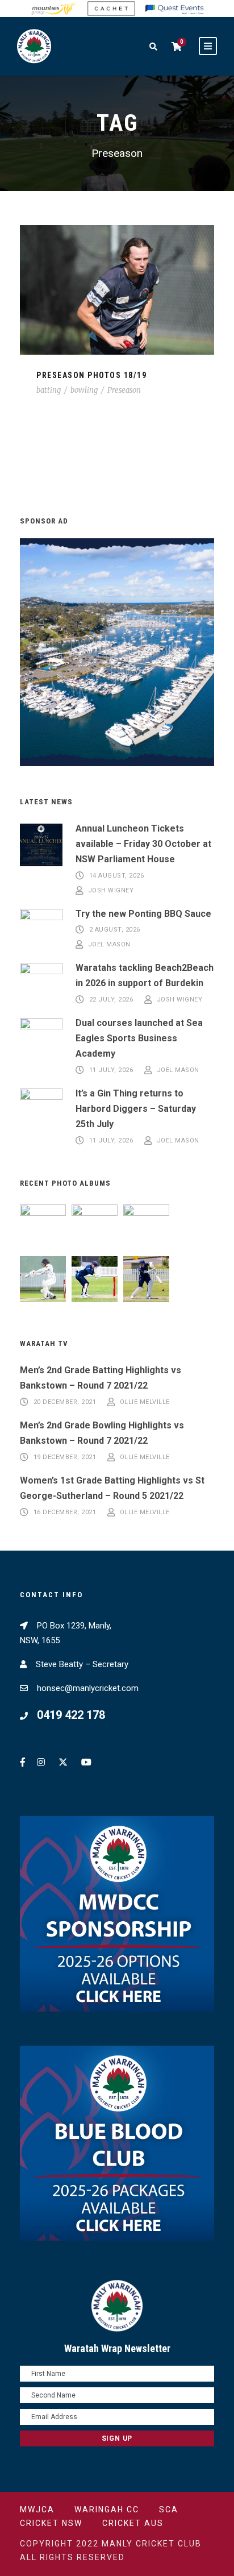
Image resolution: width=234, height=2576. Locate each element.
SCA (169, 2509)
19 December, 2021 (65, 1457)
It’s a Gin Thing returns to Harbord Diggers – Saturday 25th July (136, 1109)
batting (49, 390)
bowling (84, 390)
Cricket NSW (51, 2523)
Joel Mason (109, 944)
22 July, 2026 (111, 1000)
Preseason (124, 390)
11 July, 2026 (111, 1070)
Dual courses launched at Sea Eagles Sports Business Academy (139, 1038)
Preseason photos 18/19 (91, 375)
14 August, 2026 (117, 876)
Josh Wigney (111, 890)
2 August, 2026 (115, 930)
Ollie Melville (145, 1402)
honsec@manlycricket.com (88, 1688)
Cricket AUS (133, 2523)
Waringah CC (107, 2509)
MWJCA (37, 2509)
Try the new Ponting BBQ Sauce (143, 914)
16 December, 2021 (65, 1512)
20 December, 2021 (65, 1402)
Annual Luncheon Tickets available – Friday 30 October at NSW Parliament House (143, 844)
